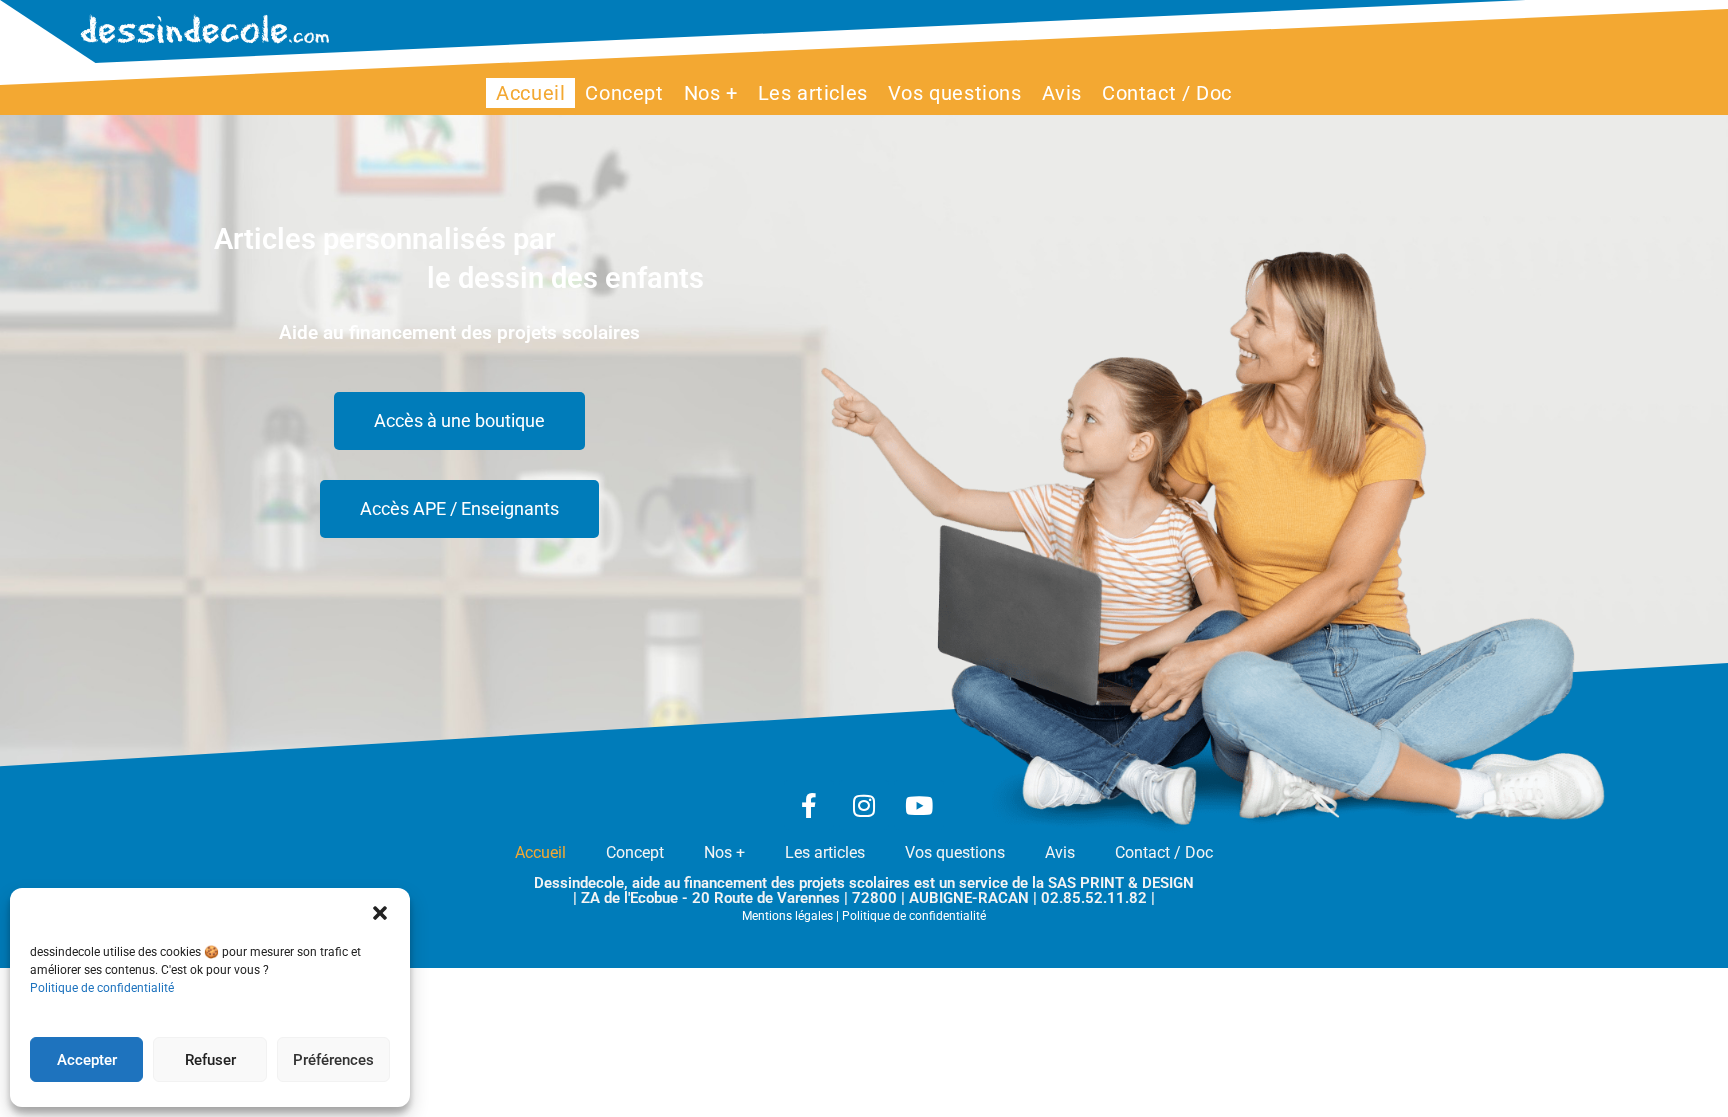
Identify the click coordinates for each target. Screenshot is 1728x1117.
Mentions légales (787, 916)
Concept (635, 852)
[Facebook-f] (809, 805)
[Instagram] (864, 805)
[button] (380, 913)
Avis (1060, 852)
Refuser (210, 1060)
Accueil (540, 852)
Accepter (87, 1060)
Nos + (724, 852)
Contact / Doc (1164, 852)
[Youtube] (919, 805)
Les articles (825, 852)
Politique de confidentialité (102, 988)
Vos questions (955, 852)
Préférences (333, 1060)
